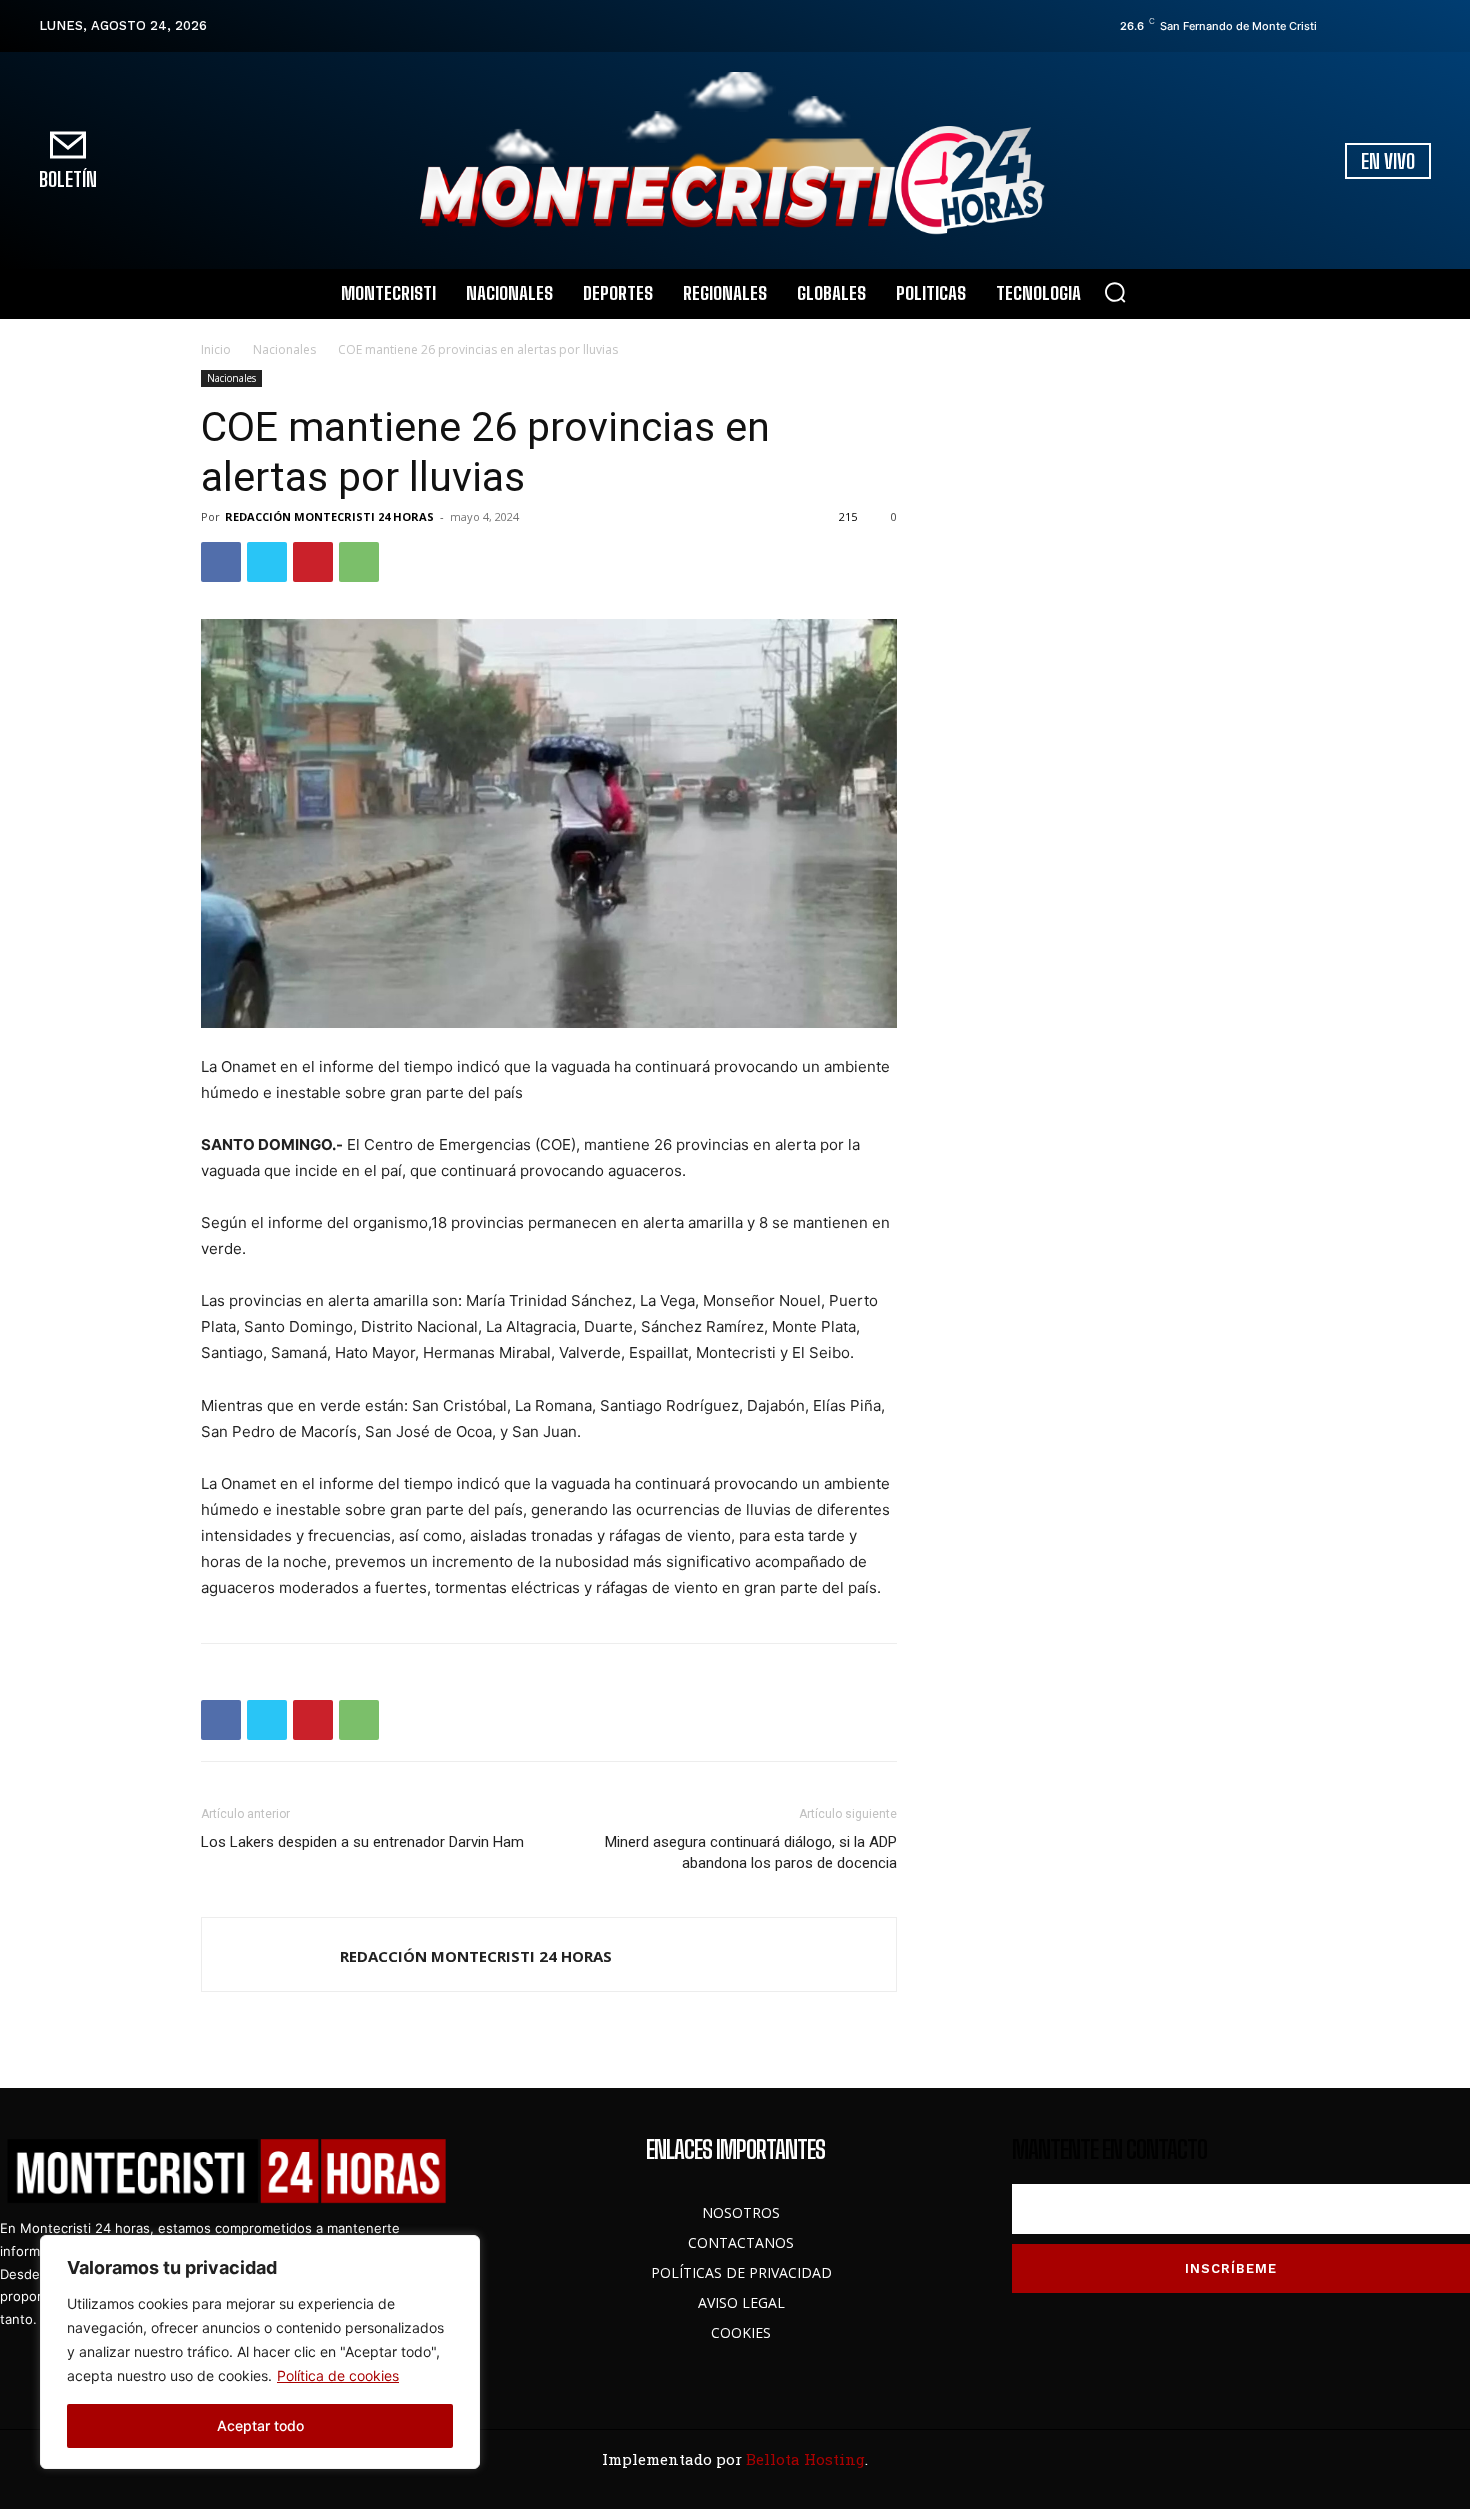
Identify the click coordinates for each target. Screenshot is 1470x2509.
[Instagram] (1366, 26)
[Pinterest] (313, 562)
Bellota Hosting (805, 2459)
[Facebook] (1338, 26)
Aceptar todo (260, 2425)
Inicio (216, 349)
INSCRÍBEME (1231, 2268)
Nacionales (284, 349)
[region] (260, 2352)
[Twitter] (1394, 26)
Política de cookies (338, 2375)
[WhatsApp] (359, 562)
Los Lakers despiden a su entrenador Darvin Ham (362, 1842)
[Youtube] (1422, 26)
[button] (1115, 292)
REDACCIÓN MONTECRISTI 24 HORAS (329, 516)
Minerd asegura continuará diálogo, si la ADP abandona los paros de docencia (751, 1852)
